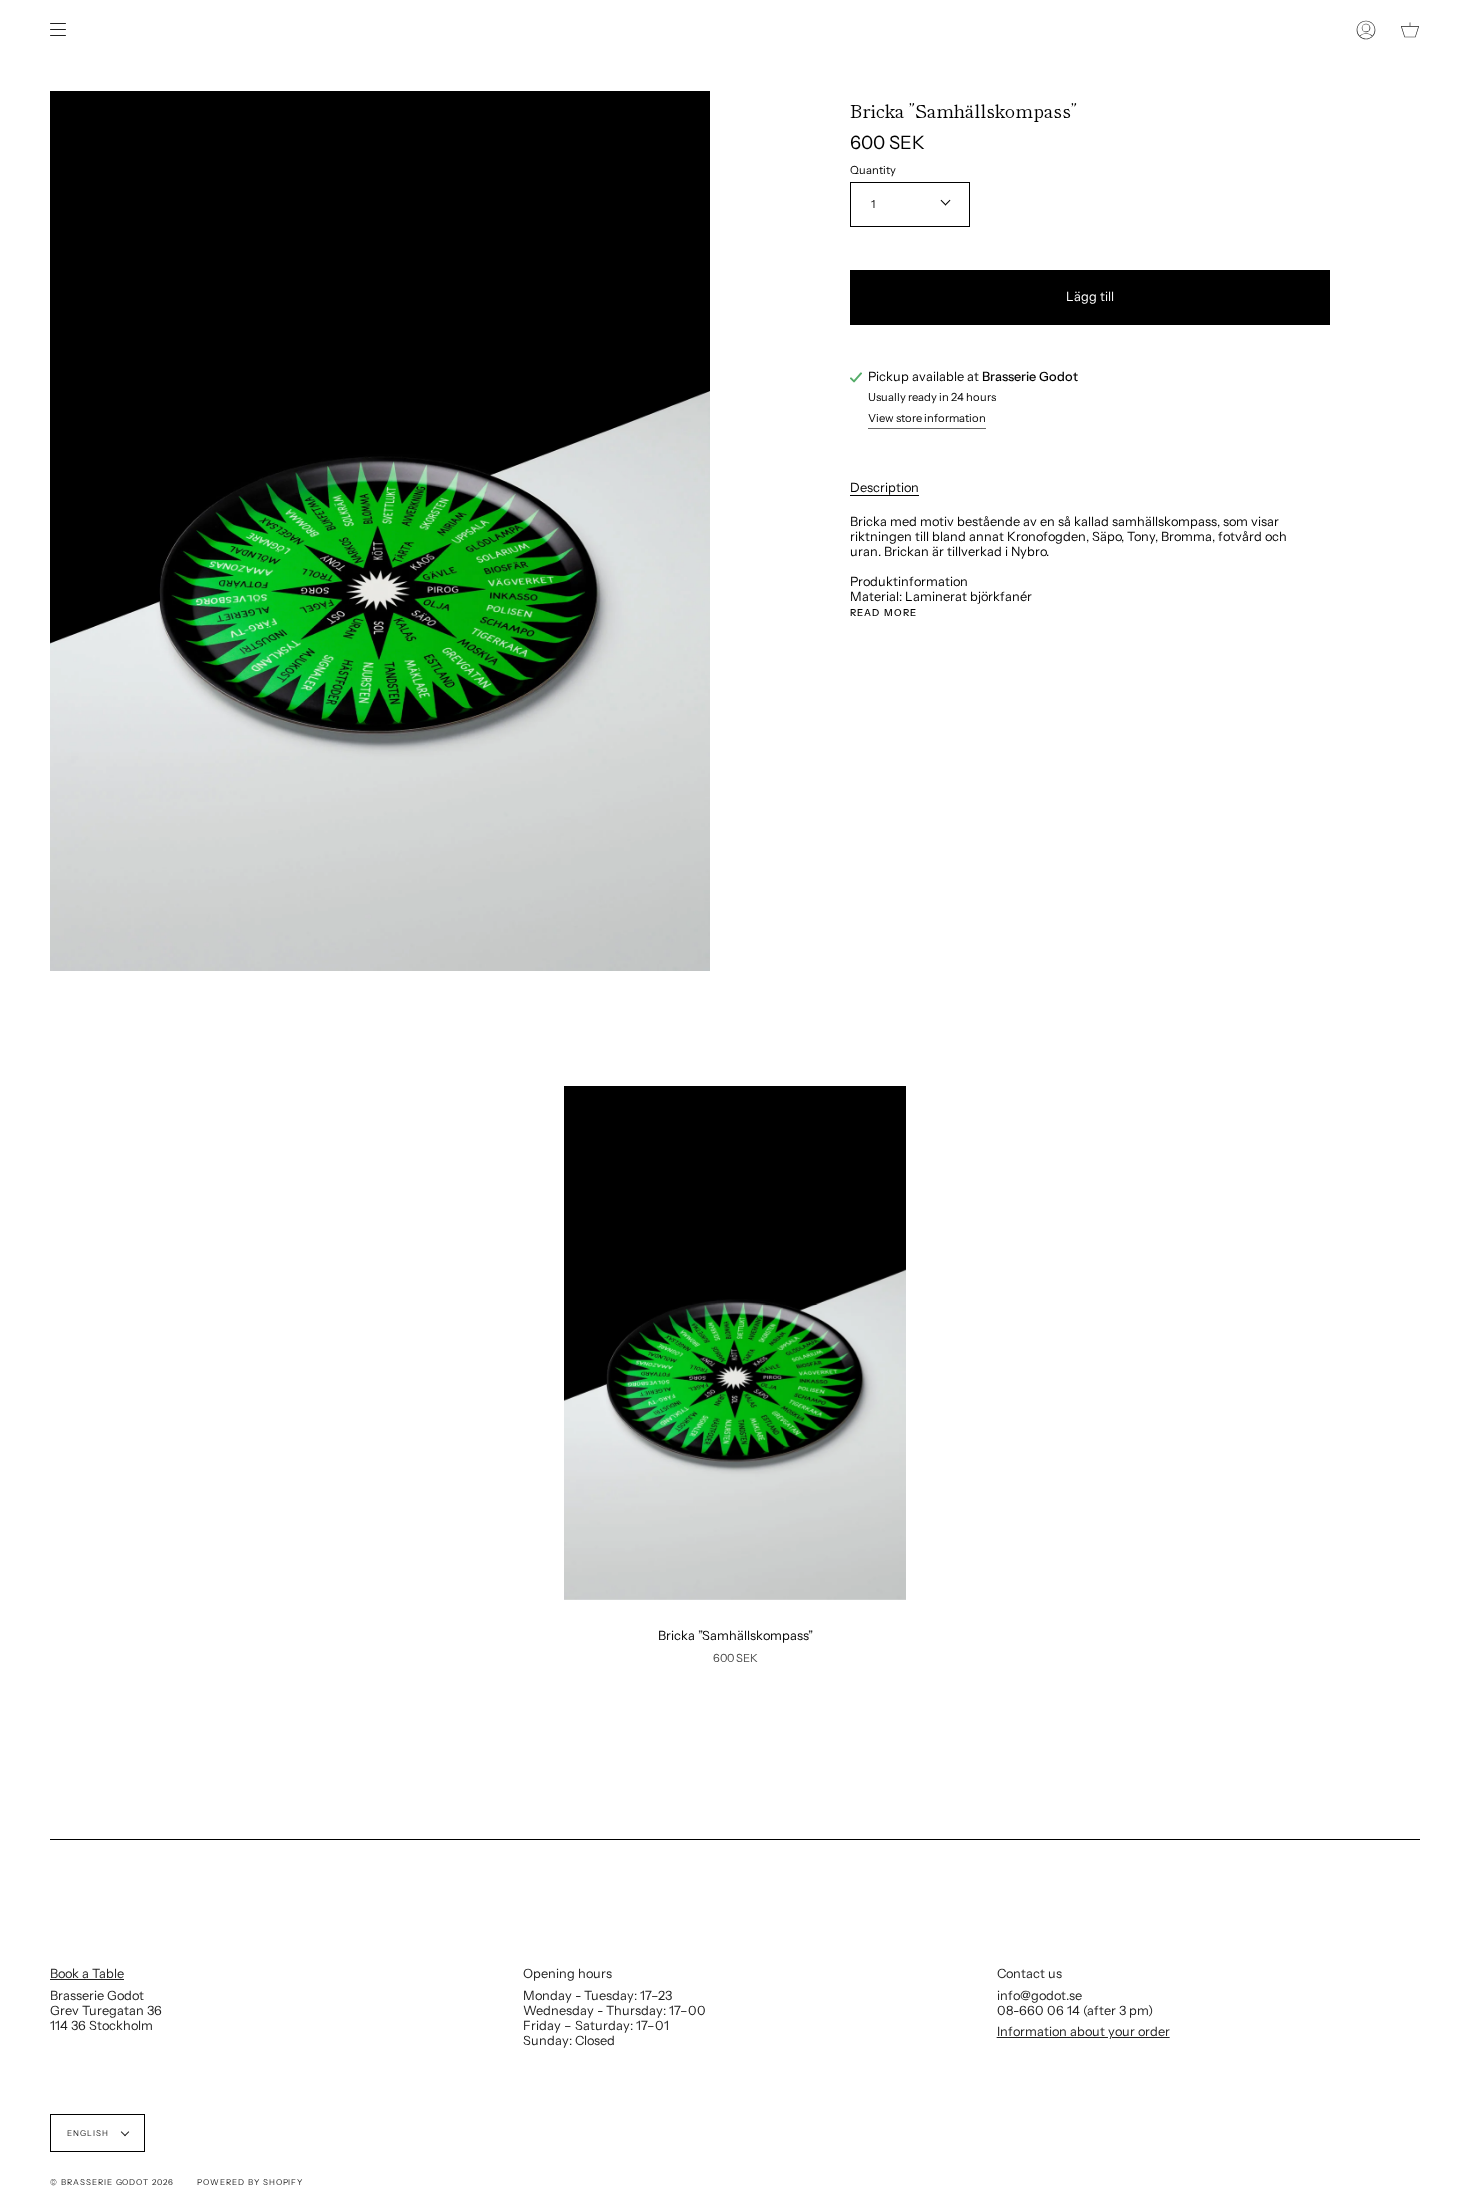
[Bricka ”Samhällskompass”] (735, 1343)
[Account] (1366, 30)
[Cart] (1410, 30)
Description (884, 487)
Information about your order (1083, 2031)
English (89, 2133)
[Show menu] (65, 30)
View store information (927, 419)
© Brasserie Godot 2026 (112, 2182)
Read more (883, 613)
